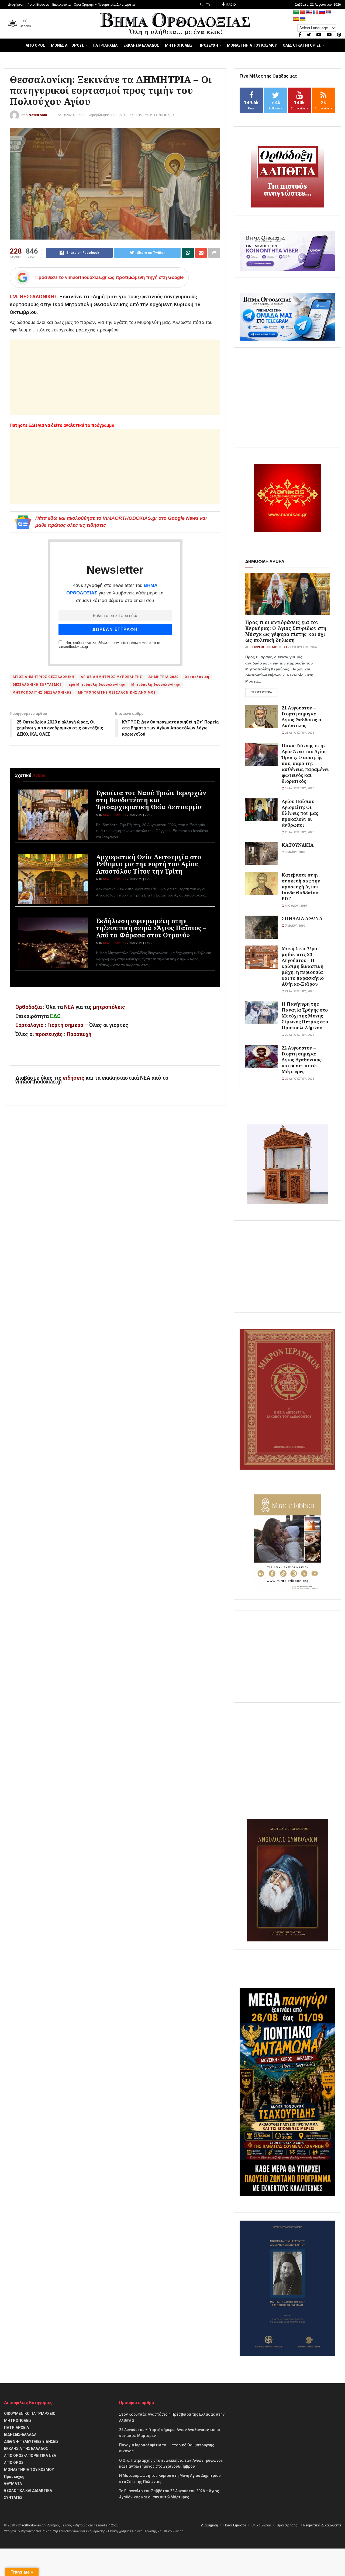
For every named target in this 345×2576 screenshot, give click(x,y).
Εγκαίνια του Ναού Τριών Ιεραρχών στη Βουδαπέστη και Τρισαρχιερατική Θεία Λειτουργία (151, 800)
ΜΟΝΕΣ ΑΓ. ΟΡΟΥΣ (67, 45)
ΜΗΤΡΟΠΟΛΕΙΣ (179, 45)
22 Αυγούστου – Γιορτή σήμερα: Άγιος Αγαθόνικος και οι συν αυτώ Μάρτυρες (302, 1060)
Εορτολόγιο (29, 1025)
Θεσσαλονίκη (197, 677)
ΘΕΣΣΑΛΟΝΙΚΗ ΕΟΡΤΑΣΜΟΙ (37, 685)
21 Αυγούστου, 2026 (302, 647)
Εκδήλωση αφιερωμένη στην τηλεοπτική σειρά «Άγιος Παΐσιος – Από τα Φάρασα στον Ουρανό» (151, 928)
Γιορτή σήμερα (65, 1025)
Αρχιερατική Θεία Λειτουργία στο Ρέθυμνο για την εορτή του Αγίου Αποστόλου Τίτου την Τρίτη (149, 864)
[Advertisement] (115, 377)
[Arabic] (296, 12)
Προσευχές (14, 2477)
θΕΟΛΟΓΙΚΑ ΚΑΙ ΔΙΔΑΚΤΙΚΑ (28, 2491)
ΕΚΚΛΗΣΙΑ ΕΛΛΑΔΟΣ (141, 45)
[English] (309, 12)
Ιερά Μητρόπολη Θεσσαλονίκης (96, 685)
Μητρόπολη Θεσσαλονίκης (156, 685)
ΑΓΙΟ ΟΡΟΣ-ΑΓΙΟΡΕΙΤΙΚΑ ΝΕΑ (30, 2456)
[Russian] (322, 12)
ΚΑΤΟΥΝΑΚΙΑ (298, 845)
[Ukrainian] (303, 19)
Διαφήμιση (16, 5)
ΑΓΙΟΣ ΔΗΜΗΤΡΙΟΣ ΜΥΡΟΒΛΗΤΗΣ (111, 677)
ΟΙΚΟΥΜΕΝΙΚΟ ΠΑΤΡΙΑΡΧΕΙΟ (30, 2414)
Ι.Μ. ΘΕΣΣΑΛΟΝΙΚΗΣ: (34, 297)
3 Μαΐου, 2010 (294, 852)
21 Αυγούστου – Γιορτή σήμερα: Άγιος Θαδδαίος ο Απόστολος (301, 717)
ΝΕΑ (69, 1007)
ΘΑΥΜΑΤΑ (13, 2484)
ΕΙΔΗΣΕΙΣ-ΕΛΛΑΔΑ (20, 2435)
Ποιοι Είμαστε (38, 5)
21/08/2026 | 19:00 (139, 879)
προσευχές (49, 1034)
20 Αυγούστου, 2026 (299, 832)
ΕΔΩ (55, 1016)
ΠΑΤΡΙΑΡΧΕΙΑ (105, 45)
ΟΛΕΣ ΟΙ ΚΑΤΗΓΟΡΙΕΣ (302, 45)
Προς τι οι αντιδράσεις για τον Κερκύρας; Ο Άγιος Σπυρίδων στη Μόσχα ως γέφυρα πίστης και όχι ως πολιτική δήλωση (286, 631)
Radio (231, 5)
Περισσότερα (261, 692)
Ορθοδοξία (29, 1007)
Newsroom (38, 115)
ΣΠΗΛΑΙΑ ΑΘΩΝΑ (302, 918)
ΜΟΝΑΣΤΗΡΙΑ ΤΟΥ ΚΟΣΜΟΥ (252, 45)
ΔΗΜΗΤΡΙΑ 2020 (163, 677)
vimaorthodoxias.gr (30, 2525)
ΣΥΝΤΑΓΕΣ (13, 2498)
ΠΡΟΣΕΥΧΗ (208, 45)
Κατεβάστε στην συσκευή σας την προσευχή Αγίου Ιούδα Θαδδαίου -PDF (301, 887)
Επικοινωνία (61, 5)
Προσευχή (79, 1034)
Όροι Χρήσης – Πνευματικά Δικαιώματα (104, 5)
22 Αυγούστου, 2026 (299, 1079)
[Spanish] (296, 19)
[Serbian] (329, 12)
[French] (316, 12)
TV (208, 5)
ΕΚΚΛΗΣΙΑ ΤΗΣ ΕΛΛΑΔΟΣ (26, 2449)
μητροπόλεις (109, 1007)
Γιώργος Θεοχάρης (267, 647)
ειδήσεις (74, 1078)
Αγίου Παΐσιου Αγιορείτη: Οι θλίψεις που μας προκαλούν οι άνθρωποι (300, 813)
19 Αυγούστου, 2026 (299, 788)
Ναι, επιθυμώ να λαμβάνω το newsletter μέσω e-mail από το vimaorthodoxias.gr (109, 645)
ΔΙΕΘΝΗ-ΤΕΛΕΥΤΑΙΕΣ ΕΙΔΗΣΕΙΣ (31, 2442)
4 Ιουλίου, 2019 (295, 906)
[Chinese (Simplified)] (303, 12)
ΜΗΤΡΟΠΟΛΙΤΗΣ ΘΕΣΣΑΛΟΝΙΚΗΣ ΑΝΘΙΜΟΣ (117, 693)
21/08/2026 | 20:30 (139, 815)
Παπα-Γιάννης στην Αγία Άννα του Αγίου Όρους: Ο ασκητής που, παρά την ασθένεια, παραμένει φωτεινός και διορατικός (305, 763)
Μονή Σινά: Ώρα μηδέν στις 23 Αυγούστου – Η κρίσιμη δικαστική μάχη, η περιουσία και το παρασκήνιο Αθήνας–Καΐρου (303, 966)
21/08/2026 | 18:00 (139, 943)
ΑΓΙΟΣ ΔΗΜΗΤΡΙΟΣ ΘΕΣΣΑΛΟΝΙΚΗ (43, 677)
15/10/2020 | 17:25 (70, 115)
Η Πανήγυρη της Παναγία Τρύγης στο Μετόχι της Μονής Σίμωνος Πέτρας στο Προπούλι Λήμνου (305, 1016)
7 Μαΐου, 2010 (294, 926)
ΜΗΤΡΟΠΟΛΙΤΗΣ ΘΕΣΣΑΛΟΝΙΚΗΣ (42, 693)
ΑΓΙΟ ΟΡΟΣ (35, 45)
